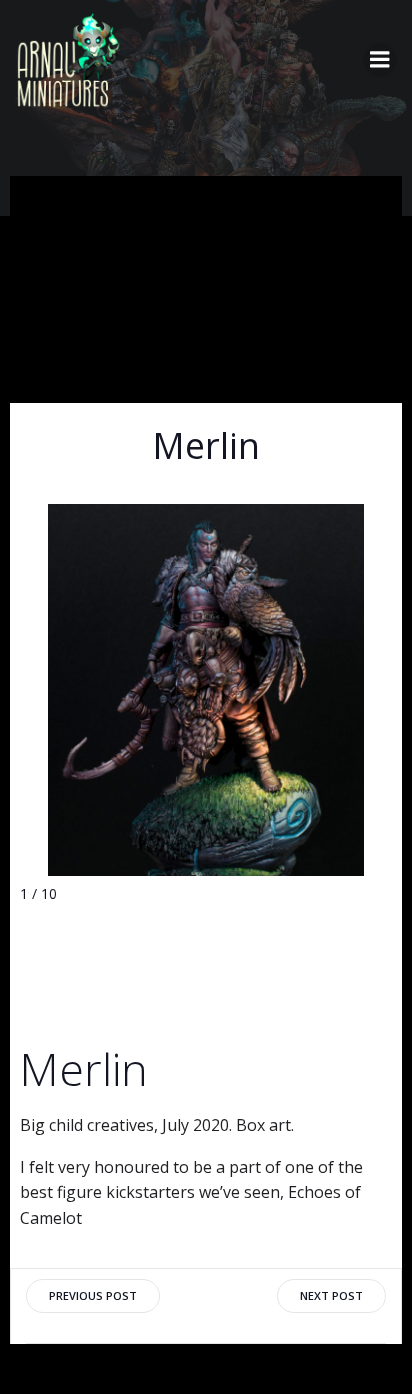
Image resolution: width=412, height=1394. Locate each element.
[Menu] (380, 60)
